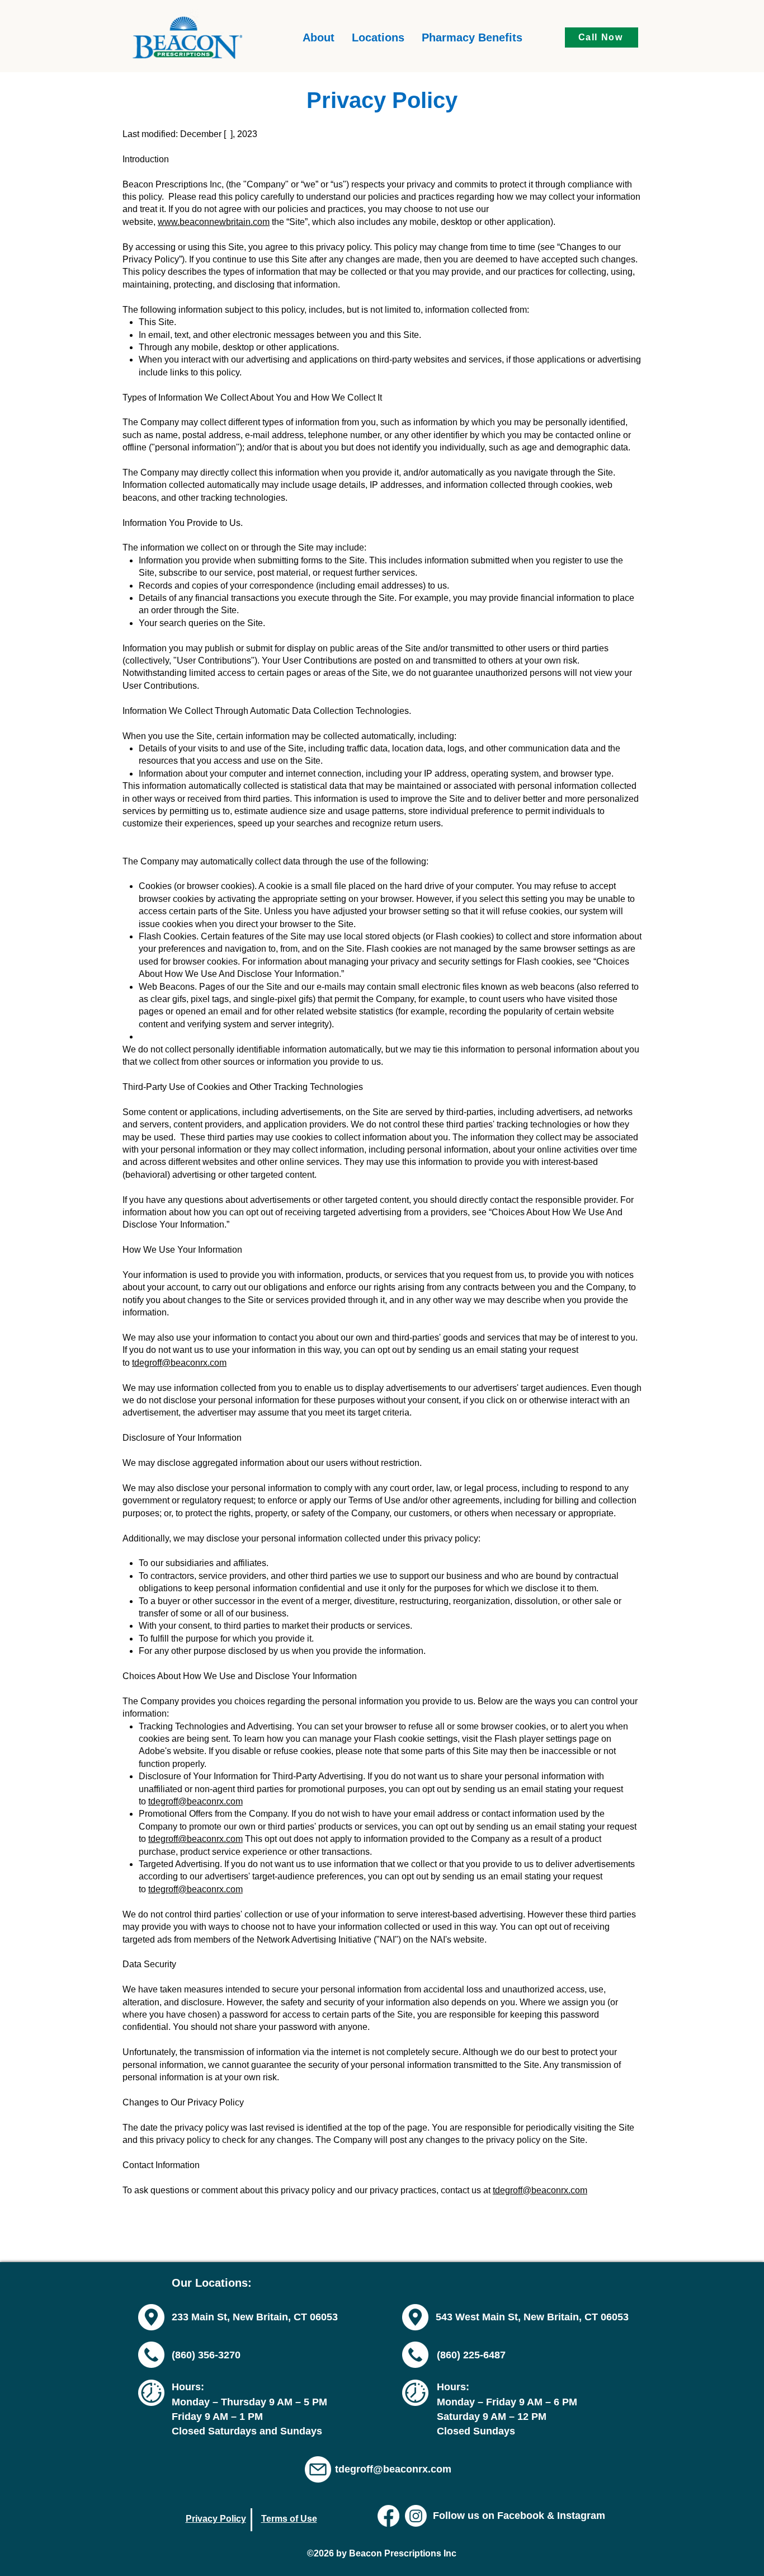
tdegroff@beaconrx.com (179, 1363)
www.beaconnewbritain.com (214, 222)
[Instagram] (416, 2516)
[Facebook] (388, 2516)
